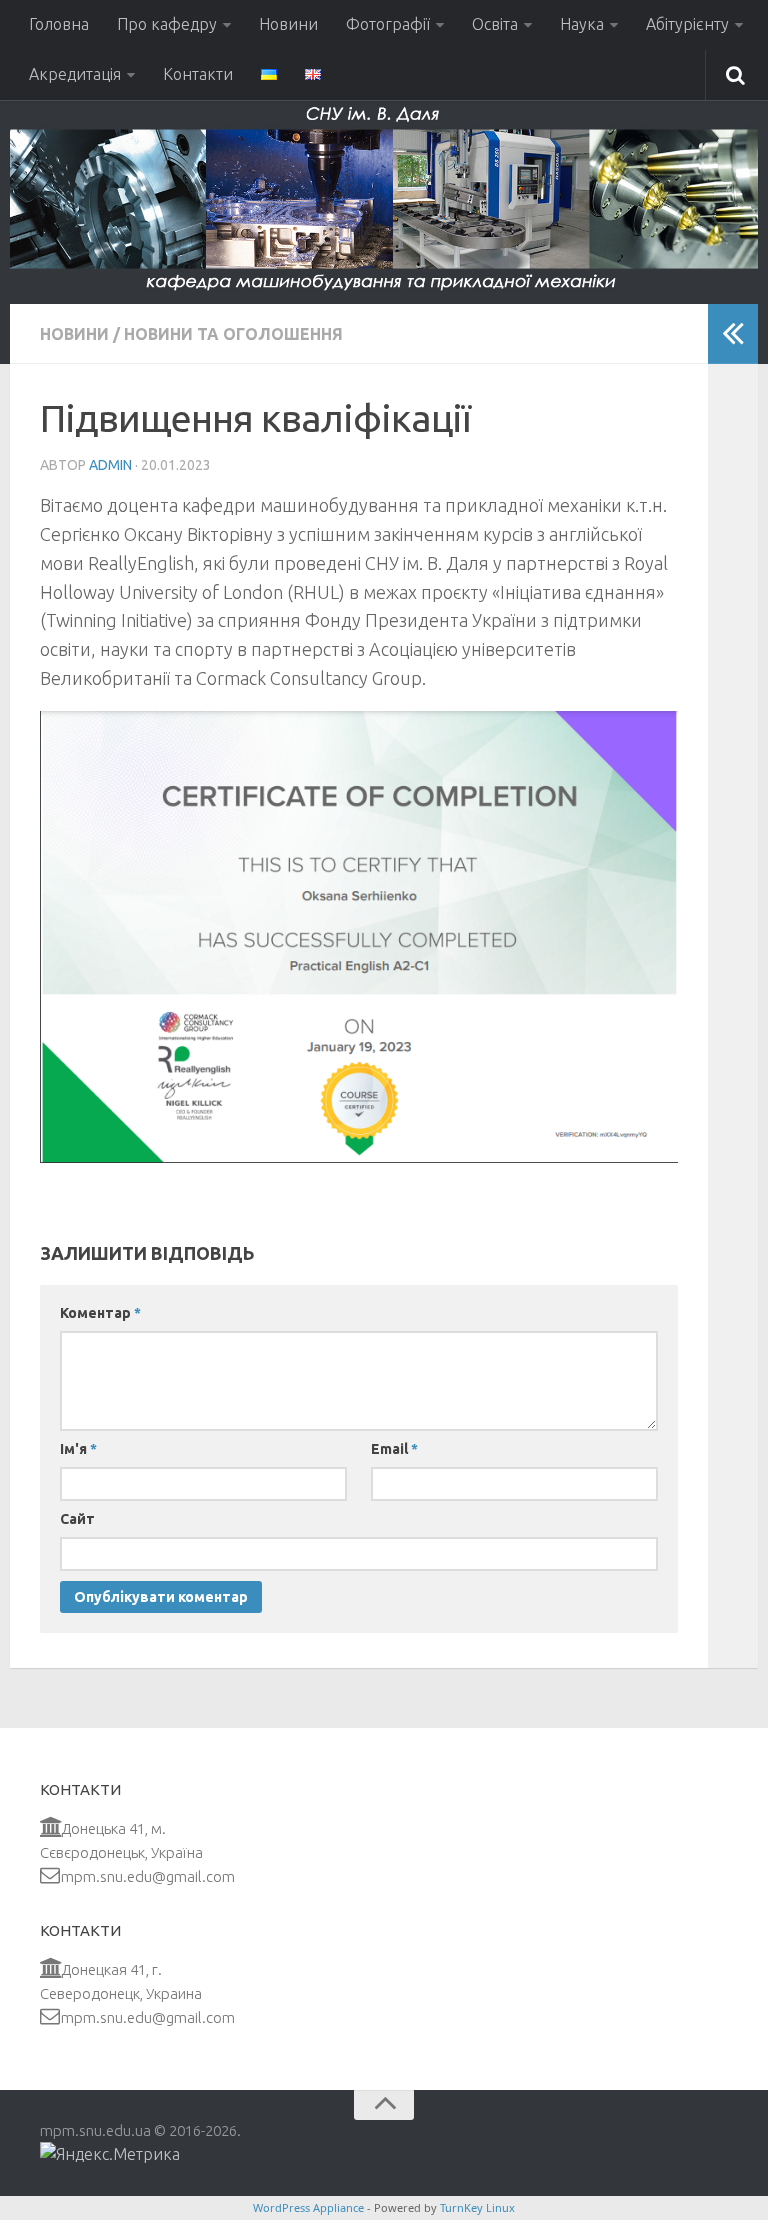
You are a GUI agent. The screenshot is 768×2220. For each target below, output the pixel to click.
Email (394, 1449)
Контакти (198, 74)
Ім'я (78, 1449)
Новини (288, 24)
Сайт (77, 1519)
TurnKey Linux (477, 2207)
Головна (59, 24)
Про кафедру (167, 24)
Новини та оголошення (233, 334)
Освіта (495, 24)
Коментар (100, 1313)
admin (110, 465)
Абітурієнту (687, 24)
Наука (582, 24)
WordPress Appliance (308, 2207)
